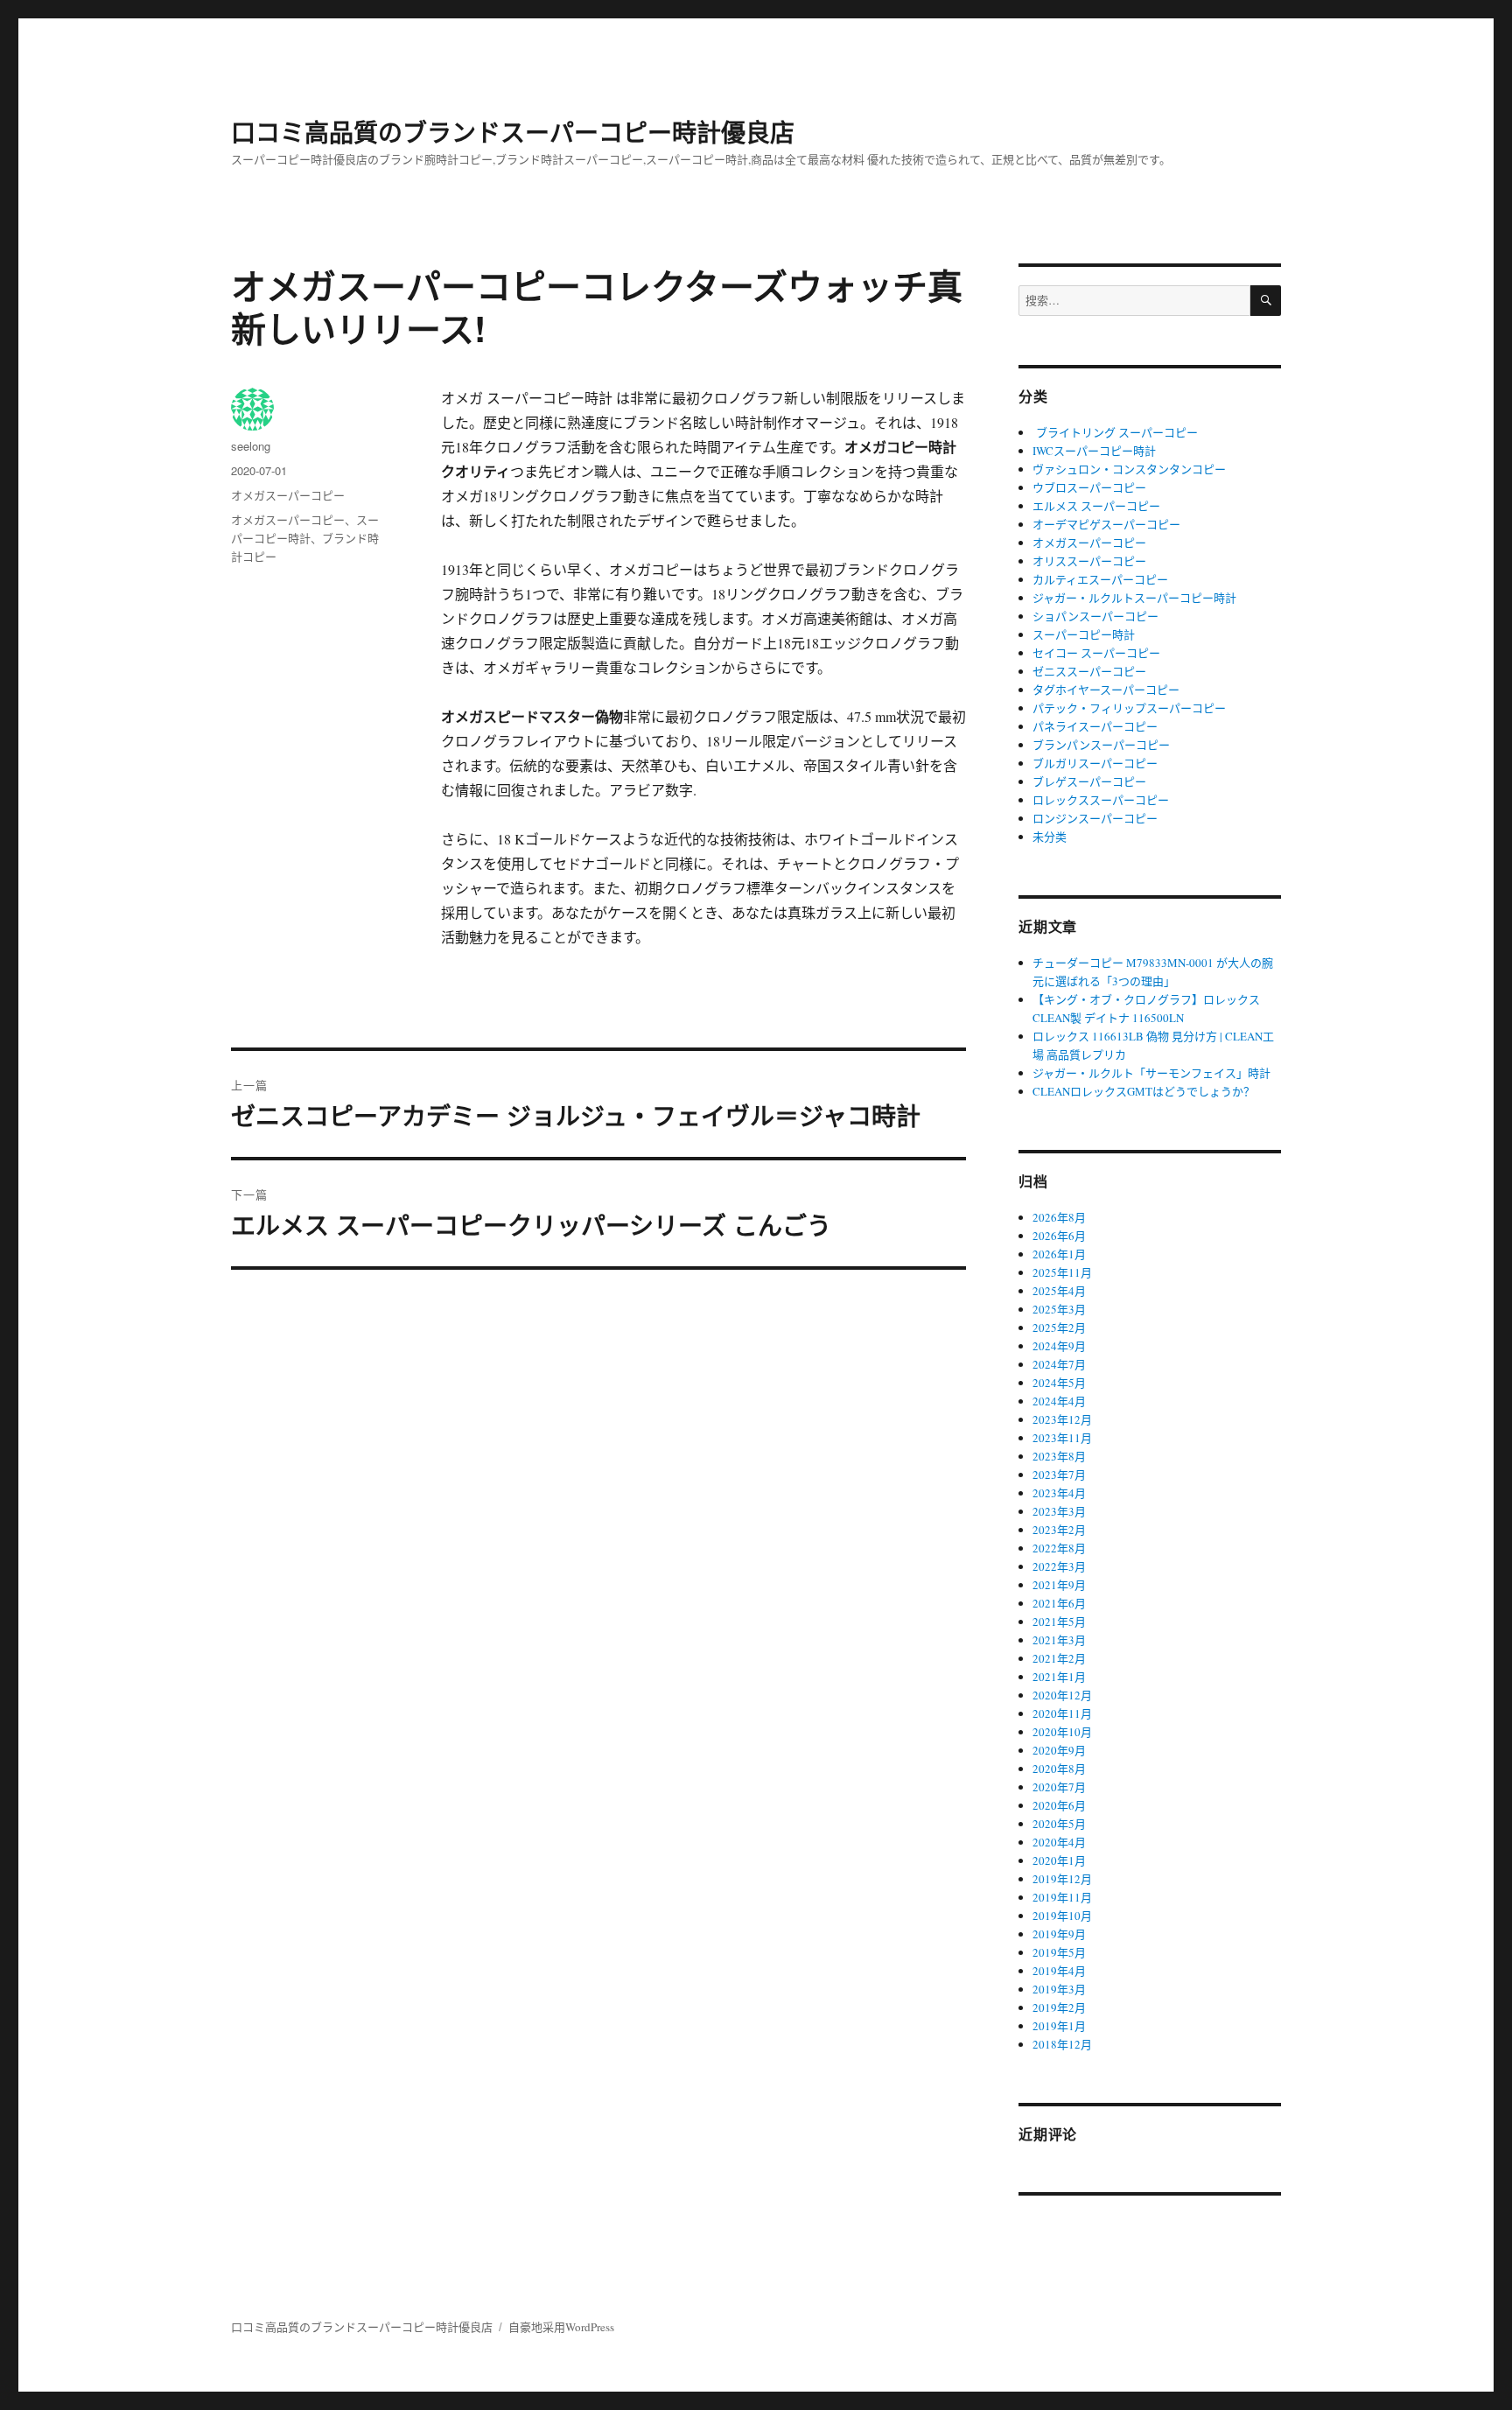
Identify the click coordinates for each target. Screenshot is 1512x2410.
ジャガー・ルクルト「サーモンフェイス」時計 (1151, 1073)
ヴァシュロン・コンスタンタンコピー (1129, 469)
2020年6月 (1059, 1805)
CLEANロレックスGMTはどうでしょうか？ (1144, 1091)
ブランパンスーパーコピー (1101, 745)
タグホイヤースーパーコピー (1106, 690)
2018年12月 (1062, 2044)
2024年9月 (1059, 1346)
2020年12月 (1062, 1695)
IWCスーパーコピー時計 (1094, 451)
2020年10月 (1062, 1732)
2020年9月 (1059, 1750)
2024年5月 (1059, 1383)
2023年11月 (1062, 1438)
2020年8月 (1059, 1769)
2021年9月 (1059, 1585)
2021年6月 (1059, 1603)
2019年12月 (1062, 1879)
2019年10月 (1062, 1916)
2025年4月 (1059, 1291)
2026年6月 (1059, 1236)
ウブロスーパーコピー (1089, 487)
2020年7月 (1059, 1787)
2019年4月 (1059, 1971)
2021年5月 (1059, 1622)
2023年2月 (1059, 1530)
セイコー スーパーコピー (1096, 653)
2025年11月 (1062, 1272)
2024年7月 (1059, 1364)
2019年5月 (1059, 1952)
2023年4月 (1059, 1493)
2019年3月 (1059, 1989)
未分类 (1050, 837)
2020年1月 (1059, 1860)
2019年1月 (1059, 2026)
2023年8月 (1059, 1456)
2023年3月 (1059, 1511)
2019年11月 (1062, 1897)
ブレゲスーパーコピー (1089, 781)
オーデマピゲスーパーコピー (1106, 524)
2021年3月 (1059, 1640)
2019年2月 (1059, 2007)
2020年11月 (1062, 1713)
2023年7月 (1059, 1475)
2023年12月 (1062, 1419)
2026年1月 (1059, 1254)
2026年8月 (1059, 1217)
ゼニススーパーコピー (1089, 671)
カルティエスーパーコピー (1100, 579)
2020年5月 (1059, 1824)
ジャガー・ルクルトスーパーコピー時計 (1134, 598)
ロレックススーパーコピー (1101, 800)
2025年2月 (1059, 1328)
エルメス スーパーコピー (1096, 506)
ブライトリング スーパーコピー (1115, 432)
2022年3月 (1059, 1566)
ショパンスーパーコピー (1095, 616)
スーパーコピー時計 (1084, 634)
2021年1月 (1059, 1677)
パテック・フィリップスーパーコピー (1129, 708)
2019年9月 (1059, 1934)
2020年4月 (1059, 1842)
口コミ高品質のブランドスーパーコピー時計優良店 (513, 132)
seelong (251, 446)
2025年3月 (1059, 1309)
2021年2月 (1059, 1658)
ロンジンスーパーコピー (1095, 818)
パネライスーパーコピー (1095, 726)
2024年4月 (1059, 1401)
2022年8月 (1059, 1548)
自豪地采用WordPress (561, 2327)
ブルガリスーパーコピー (1095, 763)
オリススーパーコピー (1089, 561)
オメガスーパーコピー (288, 495)
